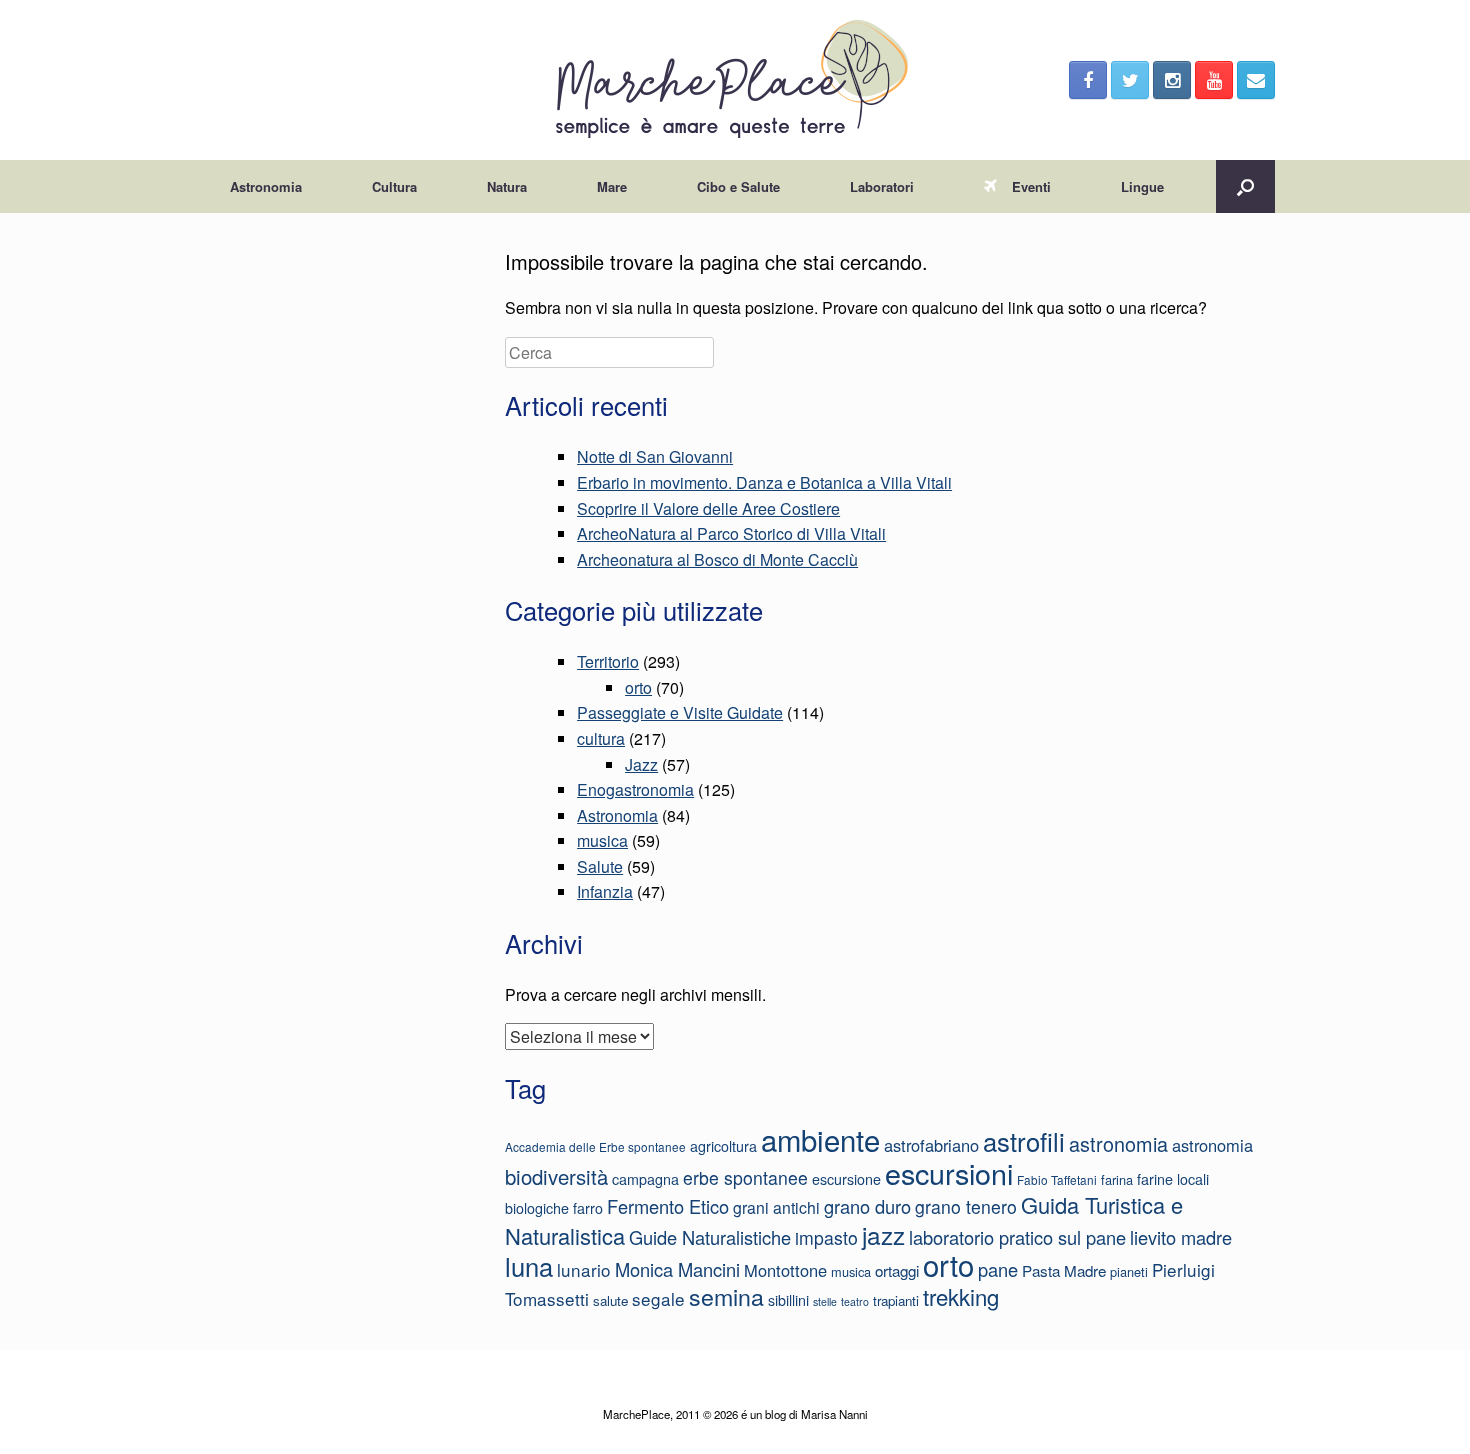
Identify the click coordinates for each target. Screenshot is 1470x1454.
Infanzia (605, 891)
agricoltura (723, 1146)
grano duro (867, 1206)
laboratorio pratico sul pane (1017, 1237)
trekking (961, 1296)
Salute (600, 866)
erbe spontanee (745, 1177)
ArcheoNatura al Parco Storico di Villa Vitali (731, 533)
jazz (883, 1234)
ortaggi (897, 1270)
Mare (612, 186)
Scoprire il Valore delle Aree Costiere (708, 508)
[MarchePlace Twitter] (1130, 80)
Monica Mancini (677, 1269)
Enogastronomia (635, 789)
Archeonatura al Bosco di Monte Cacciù (717, 559)
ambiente (820, 1139)
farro (588, 1208)
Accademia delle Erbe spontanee (595, 1146)
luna (529, 1266)
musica (602, 840)
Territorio (608, 661)
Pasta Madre (1064, 1270)
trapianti (896, 1300)
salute (610, 1300)
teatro (855, 1301)
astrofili (1024, 1141)
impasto (826, 1237)
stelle (825, 1301)
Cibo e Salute (738, 186)
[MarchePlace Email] (1256, 80)
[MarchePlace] (735, 80)
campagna (645, 1179)
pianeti (1129, 1271)
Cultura (394, 186)
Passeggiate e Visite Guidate (680, 712)
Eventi (1031, 186)
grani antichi (776, 1207)
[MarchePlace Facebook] (1088, 80)
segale (658, 1298)
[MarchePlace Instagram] (1172, 80)
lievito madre (1181, 1237)
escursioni (949, 1172)
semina (726, 1296)
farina (1117, 1179)
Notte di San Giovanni (655, 456)
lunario (584, 1269)
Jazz (641, 764)
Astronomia (266, 186)
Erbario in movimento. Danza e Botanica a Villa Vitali (764, 482)
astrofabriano (931, 1145)
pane (998, 1269)
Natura (507, 186)
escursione (846, 1179)
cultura (601, 738)
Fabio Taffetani (1057, 1179)
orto (638, 687)
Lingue (1142, 186)
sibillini (788, 1300)
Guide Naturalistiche (710, 1237)
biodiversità (556, 1176)
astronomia (1118, 1143)
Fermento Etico (668, 1206)
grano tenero (966, 1206)
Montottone (785, 1270)
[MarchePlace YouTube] (1214, 80)
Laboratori (882, 186)
